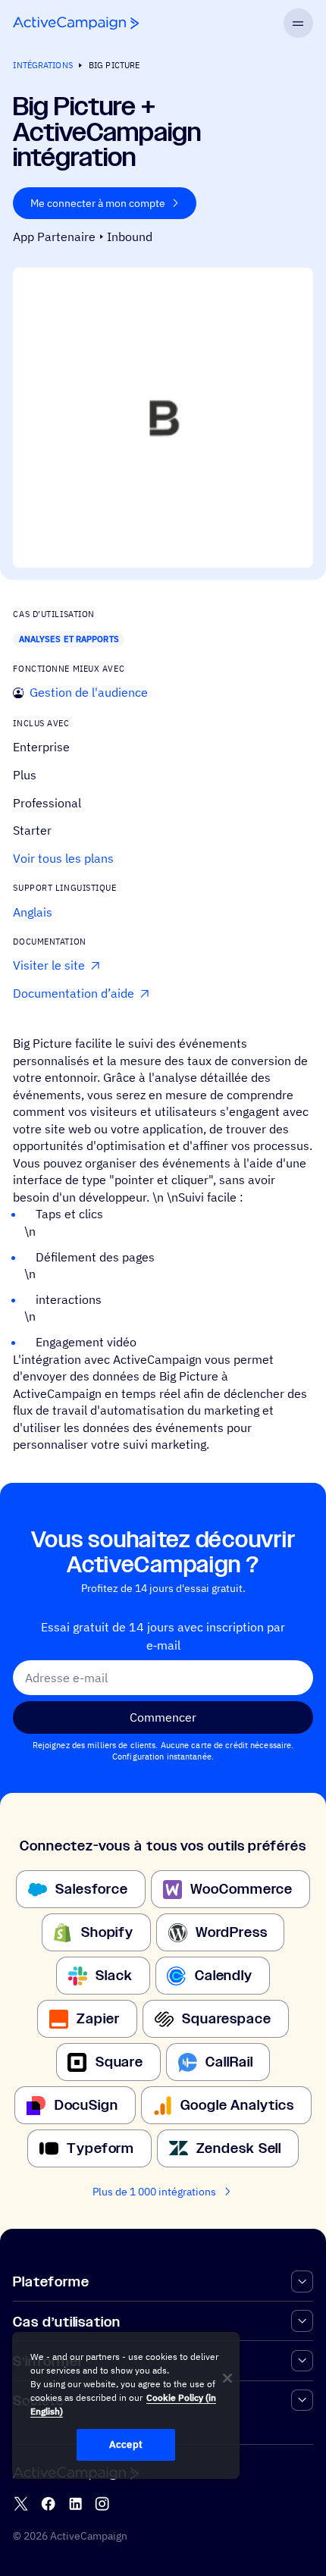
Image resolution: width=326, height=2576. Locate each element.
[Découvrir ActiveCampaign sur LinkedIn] (75, 2504)
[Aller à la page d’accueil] (76, 23)
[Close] (227, 2378)
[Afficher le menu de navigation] (298, 23)
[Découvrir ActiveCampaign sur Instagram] (102, 2504)
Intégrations (42, 65)
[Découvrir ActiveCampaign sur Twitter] (21, 2504)
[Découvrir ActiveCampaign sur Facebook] (48, 2504)
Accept (126, 2444)
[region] (126, 2405)
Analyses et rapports (69, 639)
